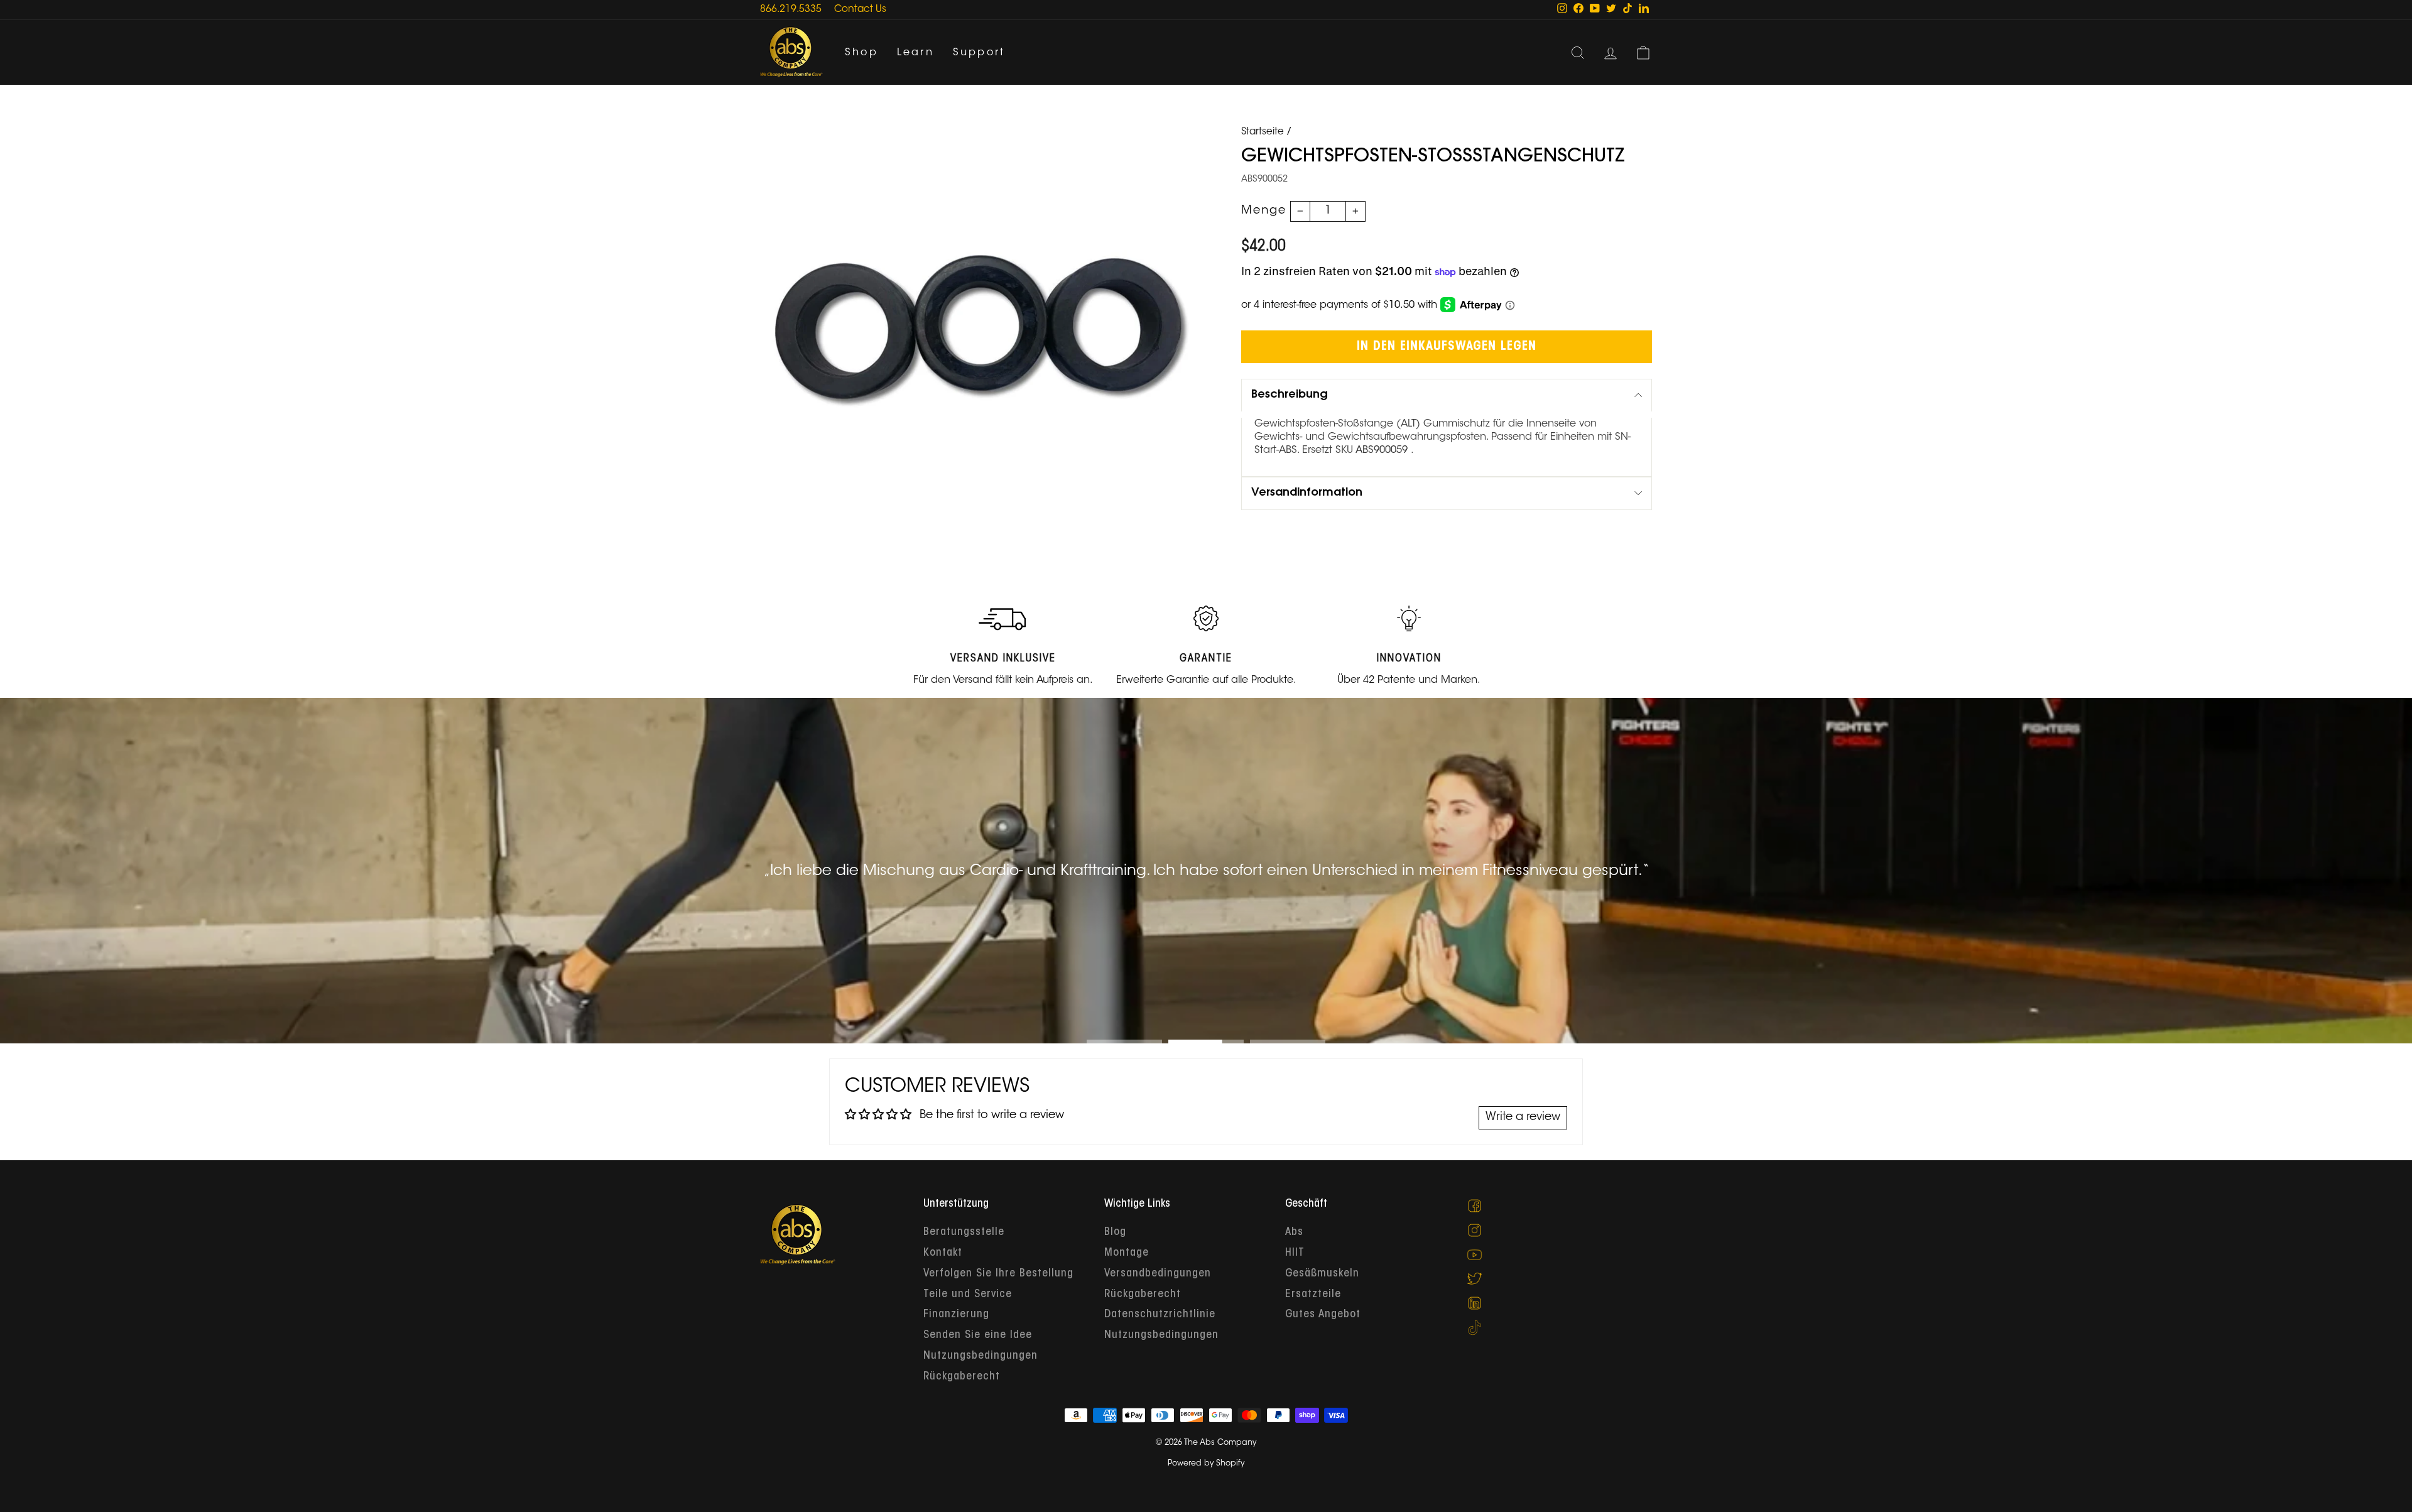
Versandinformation (1307, 493)
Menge (1264, 211)
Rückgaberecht (962, 1377)
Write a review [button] (1523, 1118)
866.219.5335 (791, 10)
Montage (1127, 1253)
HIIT (1295, 1253)
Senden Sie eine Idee (978, 1335)
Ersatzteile (1313, 1295)
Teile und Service (968, 1295)
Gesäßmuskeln (1322, 1274)
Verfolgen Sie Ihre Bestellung (998, 1274)
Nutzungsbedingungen (981, 1356)
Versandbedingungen (1158, 1274)
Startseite (1263, 132)
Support (979, 53)
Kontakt (943, 1253)
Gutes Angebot (1323, 1315)
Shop (861, 53)
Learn (915, 53)
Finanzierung (956, 1315)
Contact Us (860, 10)
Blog (1115, 1232)
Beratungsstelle (964, 1232)
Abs (1294, 1232)
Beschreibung (1290, 395)
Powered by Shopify (1206, 1464)
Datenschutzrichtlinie (1160, 1315)
